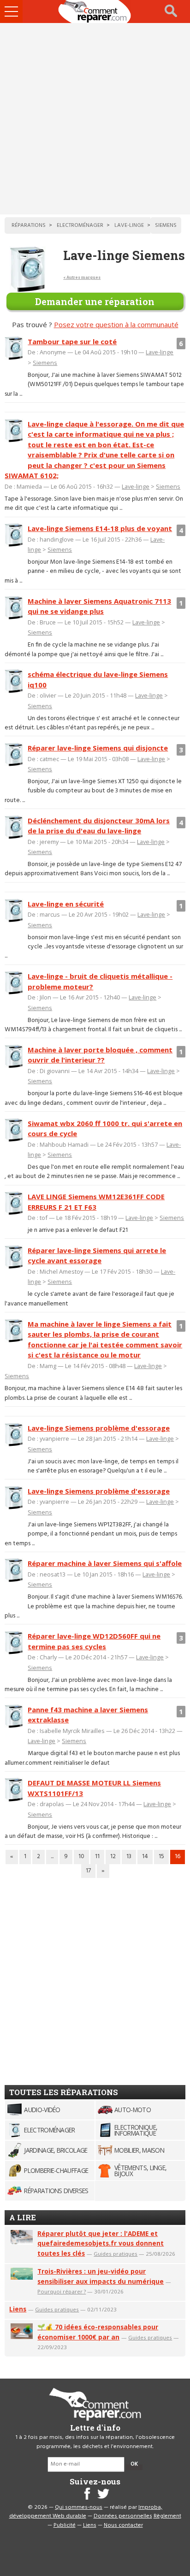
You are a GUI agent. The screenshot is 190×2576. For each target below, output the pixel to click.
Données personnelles (123, 2516)
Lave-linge (160, 352)
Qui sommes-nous (79, 2507)
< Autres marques (82, 277)
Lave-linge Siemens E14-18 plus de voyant (100, 528)
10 (81, 1857)
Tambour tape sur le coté (72, 341)
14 (145, 1857)
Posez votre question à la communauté (116, 324)
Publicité (65, 2525)
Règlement (167, 2516)
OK (134, 2464)
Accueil (95, 12)
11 (97, 1857)
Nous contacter (123, 2525)
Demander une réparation (95, 301)
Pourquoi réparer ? (62, 2291)
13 (129, 1857)
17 (88, 1871)
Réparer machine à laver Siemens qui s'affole (105, 1563)
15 (161, 1857)
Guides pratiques (116, 2254)
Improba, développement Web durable (86, 2512)
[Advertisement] (95, 119)
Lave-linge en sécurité (66, 904)
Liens (18, 2309)
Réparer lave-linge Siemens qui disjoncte (98, 748)
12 (113, 1857)
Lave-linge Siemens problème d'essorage (99, 1428)
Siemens (45, 363)
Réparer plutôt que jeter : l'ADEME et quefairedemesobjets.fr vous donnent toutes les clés (101, 2244)
